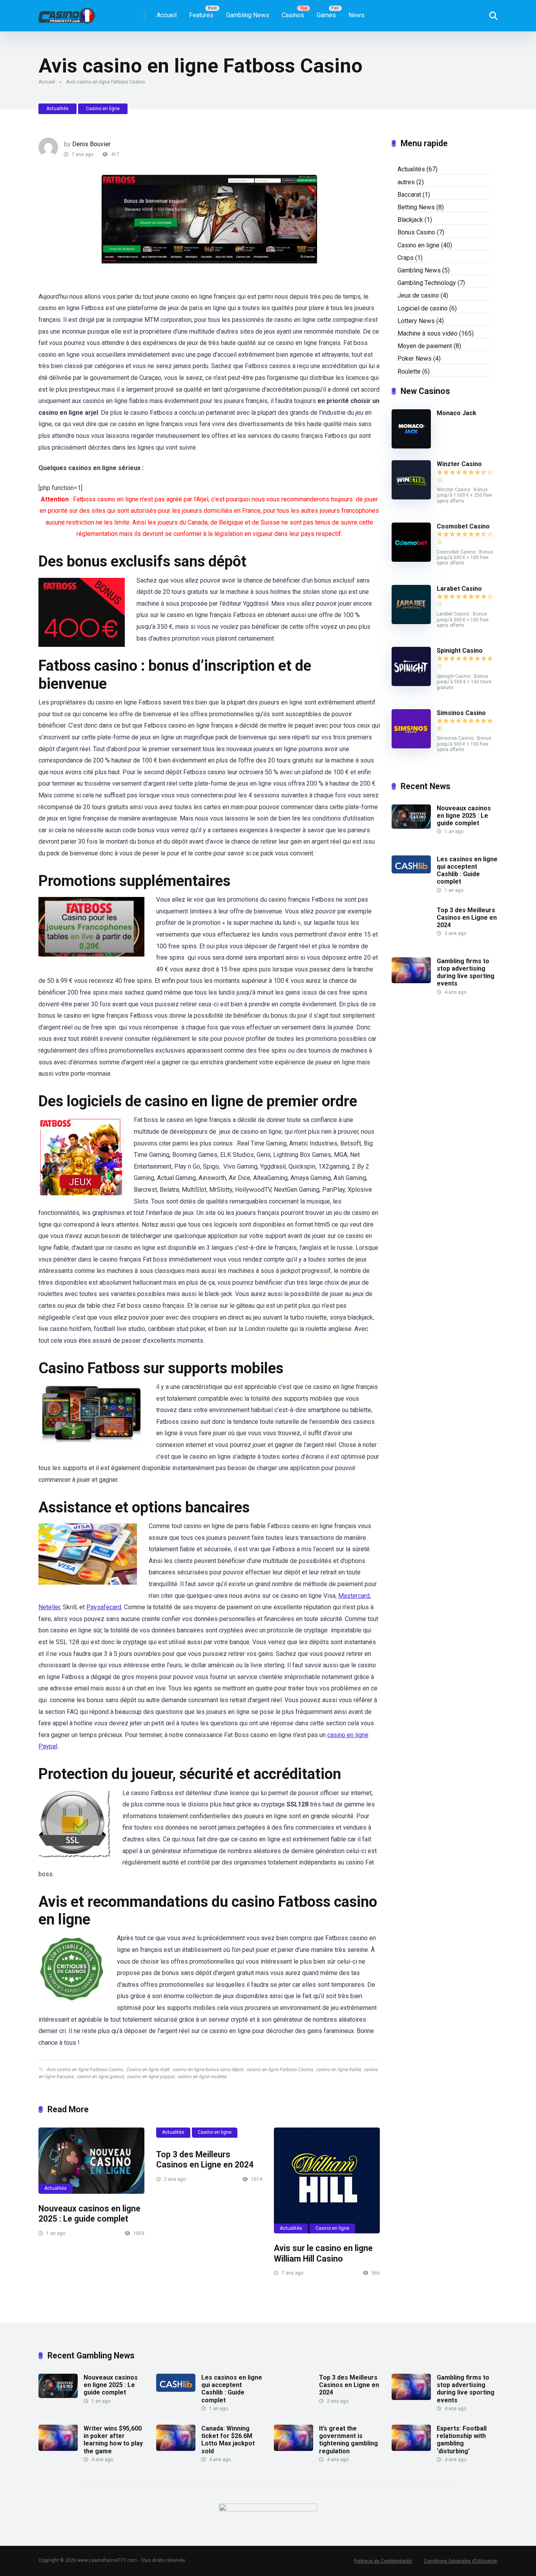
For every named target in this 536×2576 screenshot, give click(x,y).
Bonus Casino (416, 232)
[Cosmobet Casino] (411, 560)
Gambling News (248, 15)
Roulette (409, 371)
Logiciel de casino (423, 308)
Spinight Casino (460, 651)
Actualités (57, 109)
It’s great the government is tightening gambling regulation (348, 2440)
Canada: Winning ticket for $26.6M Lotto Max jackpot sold (228, 2440)
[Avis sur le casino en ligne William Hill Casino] (327, 2180)
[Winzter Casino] (411, 497)
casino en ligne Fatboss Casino (280, 2070)
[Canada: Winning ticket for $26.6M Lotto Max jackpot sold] (176, 2449)
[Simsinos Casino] (411, 746)
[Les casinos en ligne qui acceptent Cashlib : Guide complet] (411, 871)
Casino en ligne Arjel (148, 2070)
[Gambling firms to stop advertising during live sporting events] (411, 981)
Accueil (167, 15)
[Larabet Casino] (411, 622)
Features (201, 15)
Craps (406, 258)
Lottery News (416, 321)
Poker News (415, 359)
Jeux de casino (418, 295)
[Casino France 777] (67, 13)
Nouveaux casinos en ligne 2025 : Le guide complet (89, 2214)
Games (326, 15)
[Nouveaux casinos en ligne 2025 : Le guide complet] (91, 2161)
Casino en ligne (103, 109)
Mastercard (354, 1596)
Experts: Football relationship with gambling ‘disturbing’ (462, 2440)
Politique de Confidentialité (383, 2561)
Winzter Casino (459, 464)
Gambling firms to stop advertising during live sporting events (466, 972)
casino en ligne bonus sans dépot (208, 2070)
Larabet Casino (459, 589)
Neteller (49, 1607)
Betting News (416, 207)
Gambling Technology (427, 283)
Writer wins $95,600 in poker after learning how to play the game (113, 2440)
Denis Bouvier (91, 144)
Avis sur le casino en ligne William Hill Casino (323, 2253)
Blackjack (410, 220)
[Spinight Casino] (411, 684)
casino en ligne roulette (202, 2077)
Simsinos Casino (461, 713)
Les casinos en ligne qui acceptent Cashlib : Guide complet (467, 870)
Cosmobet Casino (463, 526)
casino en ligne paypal (150, 2077)
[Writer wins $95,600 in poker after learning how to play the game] (58, 2449)
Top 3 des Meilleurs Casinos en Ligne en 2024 (205, 2160)
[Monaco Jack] (411, 446)
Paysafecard (104, 1607)
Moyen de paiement (425, 346)
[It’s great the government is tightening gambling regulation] (294, 2449)
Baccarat (409, 195)
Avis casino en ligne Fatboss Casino (85, 2070)
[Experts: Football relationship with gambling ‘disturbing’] (411, 2449)
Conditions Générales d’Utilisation (461, 2561)
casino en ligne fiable (338, 2070)
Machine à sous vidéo (428, 333)
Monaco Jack (457, 413)
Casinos (293, 15)
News (356, 15)
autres (406, 182)
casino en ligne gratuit (100, 2077)
